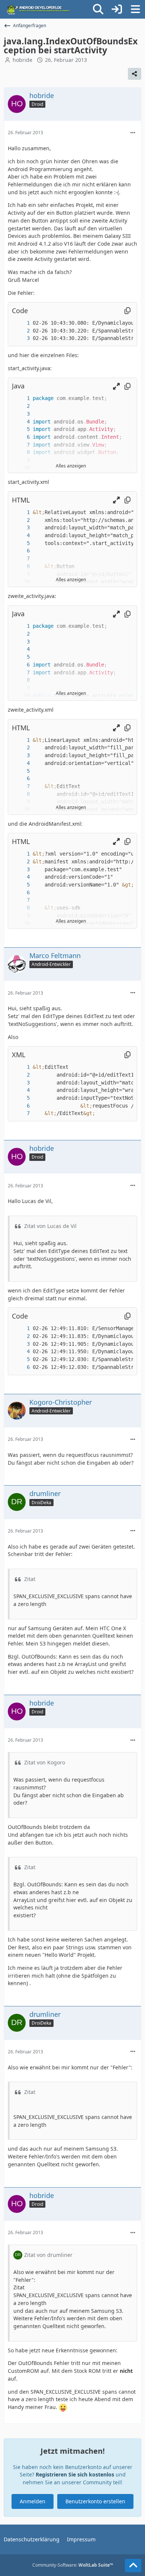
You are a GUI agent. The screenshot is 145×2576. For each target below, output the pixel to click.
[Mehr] (133, 133)
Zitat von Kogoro (45, 1762)
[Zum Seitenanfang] (133, 2566)
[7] (21, 445)
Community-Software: (73, 2565)
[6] (21, 437)
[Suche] (98, 9)
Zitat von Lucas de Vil (50, 1226)
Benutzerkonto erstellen (95, 2501)
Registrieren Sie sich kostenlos (75, 2474)
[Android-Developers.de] (39, 9)
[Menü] (135, 9)
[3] (21, 338)
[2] (21, 331)
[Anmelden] (117, 9)
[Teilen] (135, 74)
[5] (21, 429)
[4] (21, 422)
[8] (21, 452)
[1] (21, 323)
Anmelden (33, 2501)
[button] (116, 386)
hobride (22, 60)
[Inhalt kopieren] (128, 311)
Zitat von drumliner (48, 2255)
